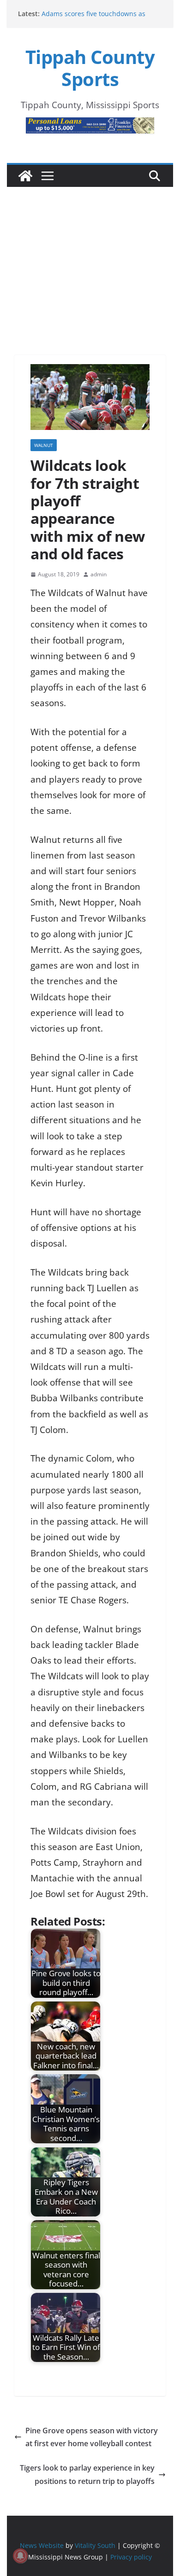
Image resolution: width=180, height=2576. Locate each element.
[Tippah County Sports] (25, 176)
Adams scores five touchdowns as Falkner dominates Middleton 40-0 (95, 18)
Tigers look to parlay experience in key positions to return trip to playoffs (87, 2474)
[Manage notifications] (20, 2556)
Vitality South (95, 2545)
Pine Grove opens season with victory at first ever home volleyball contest (92, 2437)
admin (99, 574)
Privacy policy (131, 2557)
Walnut (44, 445)
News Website (42, 2545)
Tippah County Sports (90, 68)
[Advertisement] (90, 258)
